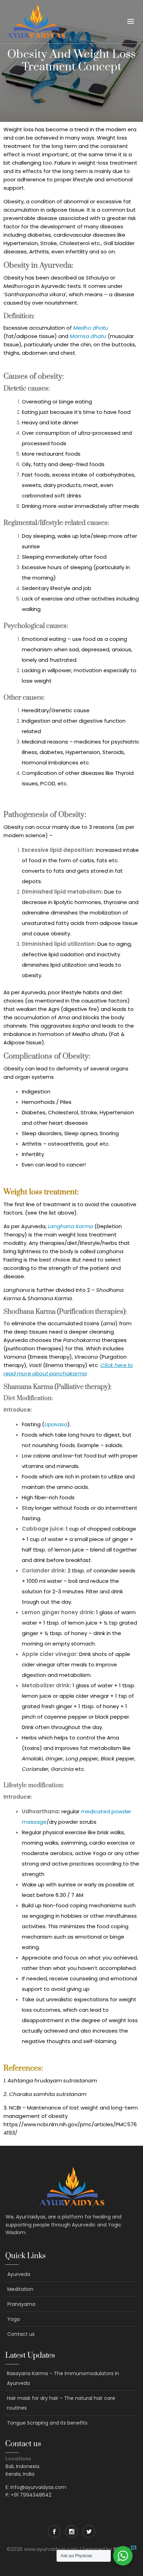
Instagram (71, 2531)
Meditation (20, 2289)
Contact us (21, 2334)
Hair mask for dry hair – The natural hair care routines (61, 2403)
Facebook (54, 2531)
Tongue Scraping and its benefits (47, 2423)
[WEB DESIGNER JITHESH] (134, 2549)
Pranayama (21, 2304)
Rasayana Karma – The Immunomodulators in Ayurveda (63, 2378)
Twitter (89, 2531)
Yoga (14, 2319)
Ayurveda (19, 2274)
